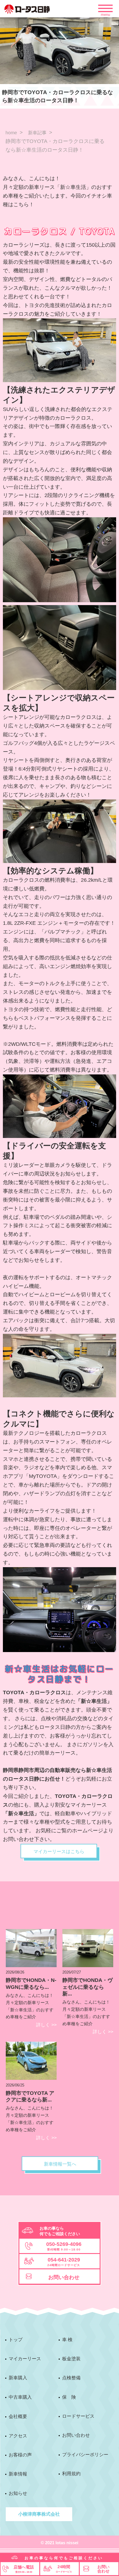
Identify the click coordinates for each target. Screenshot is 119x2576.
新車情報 (18, 2474)
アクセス (18, 2436)
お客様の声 (20, 2455)
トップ (16, 2340)
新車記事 (37, 133)
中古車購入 (20, 2397)
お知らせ (18, 2493)
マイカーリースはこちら (59, 1851)
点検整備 (71, 2378)
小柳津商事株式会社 (39, 2514)
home (11, 133)
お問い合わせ (76, 2435)
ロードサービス (78, 2416)
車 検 (67, 2340)
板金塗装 (71, 2359)
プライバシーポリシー (85, 2455)
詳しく (46, 2025)
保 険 (69, 2397)
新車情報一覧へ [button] (60, 2164)
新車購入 (18, 2378)
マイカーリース (25, 2359)
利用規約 (71, 2474)
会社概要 (18, 2416)
